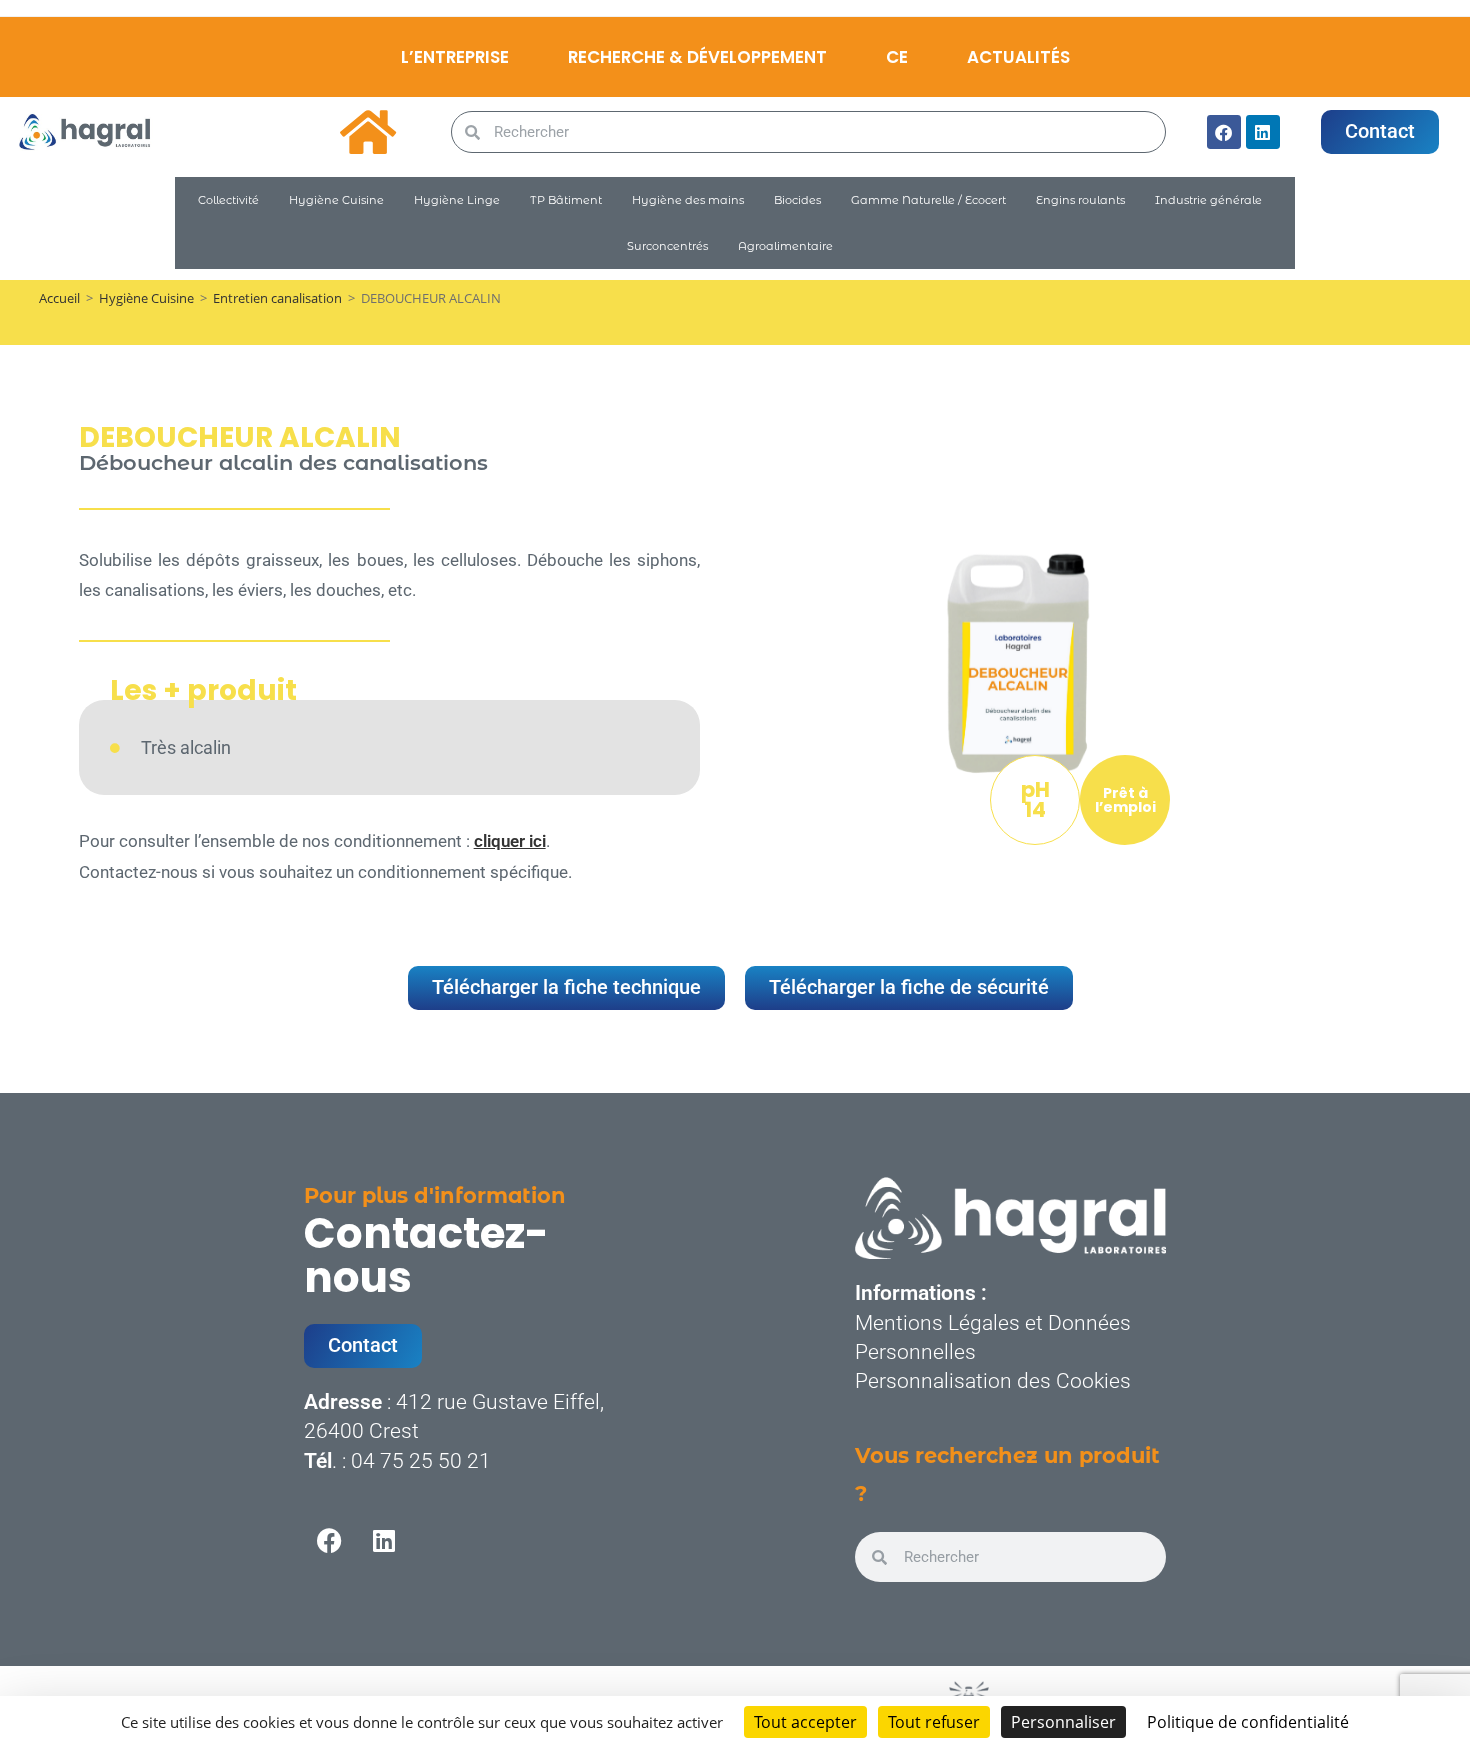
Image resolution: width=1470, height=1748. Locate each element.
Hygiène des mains (688, 200)
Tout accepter (805, 1722)
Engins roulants (1080, 200)
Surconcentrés (667, 246)
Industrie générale (1208, 200)
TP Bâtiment (566, 200)
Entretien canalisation (277, 298)
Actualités (1018, 57)
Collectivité (228, 200)
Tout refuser (934, 1722)
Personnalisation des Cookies (993, 1381)
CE (897, 57)
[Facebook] (1224, 132)
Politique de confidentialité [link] (1248, 1722)
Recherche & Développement (697, 57)
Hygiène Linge (457, 200)
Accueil (59, 298)
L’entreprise (455, 57)
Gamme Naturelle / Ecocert (928, 200)
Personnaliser (1063, 1722)
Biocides (797, 200)
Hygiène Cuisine (336, 200)
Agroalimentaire (785, 246)
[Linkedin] (1263, 132)
